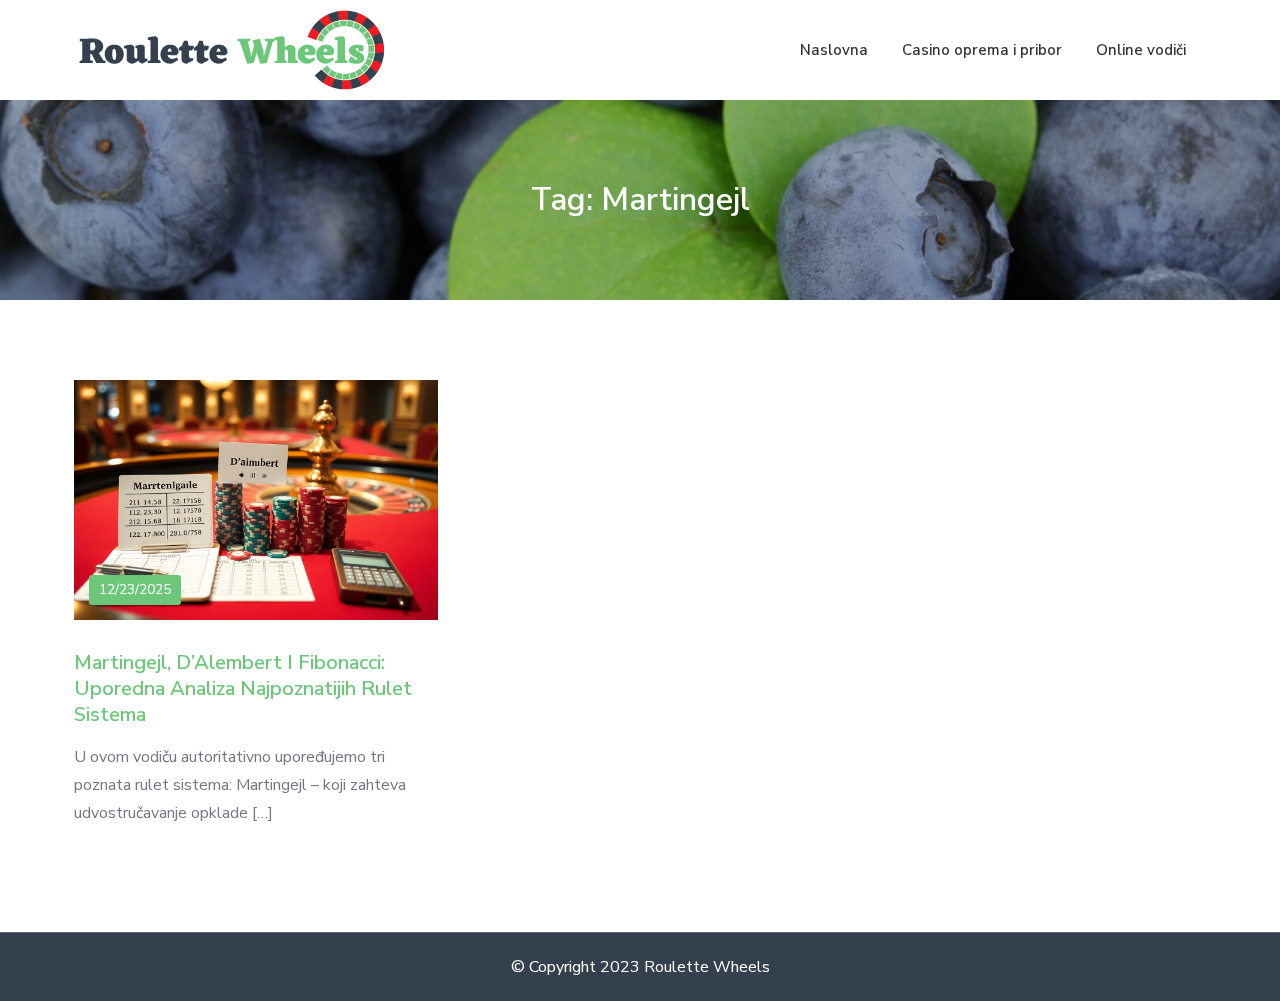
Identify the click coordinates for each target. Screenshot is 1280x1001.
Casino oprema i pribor (982, 50)
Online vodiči (1141, 50)
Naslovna (834, 50)
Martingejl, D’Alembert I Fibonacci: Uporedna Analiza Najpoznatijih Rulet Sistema (243, 688)
